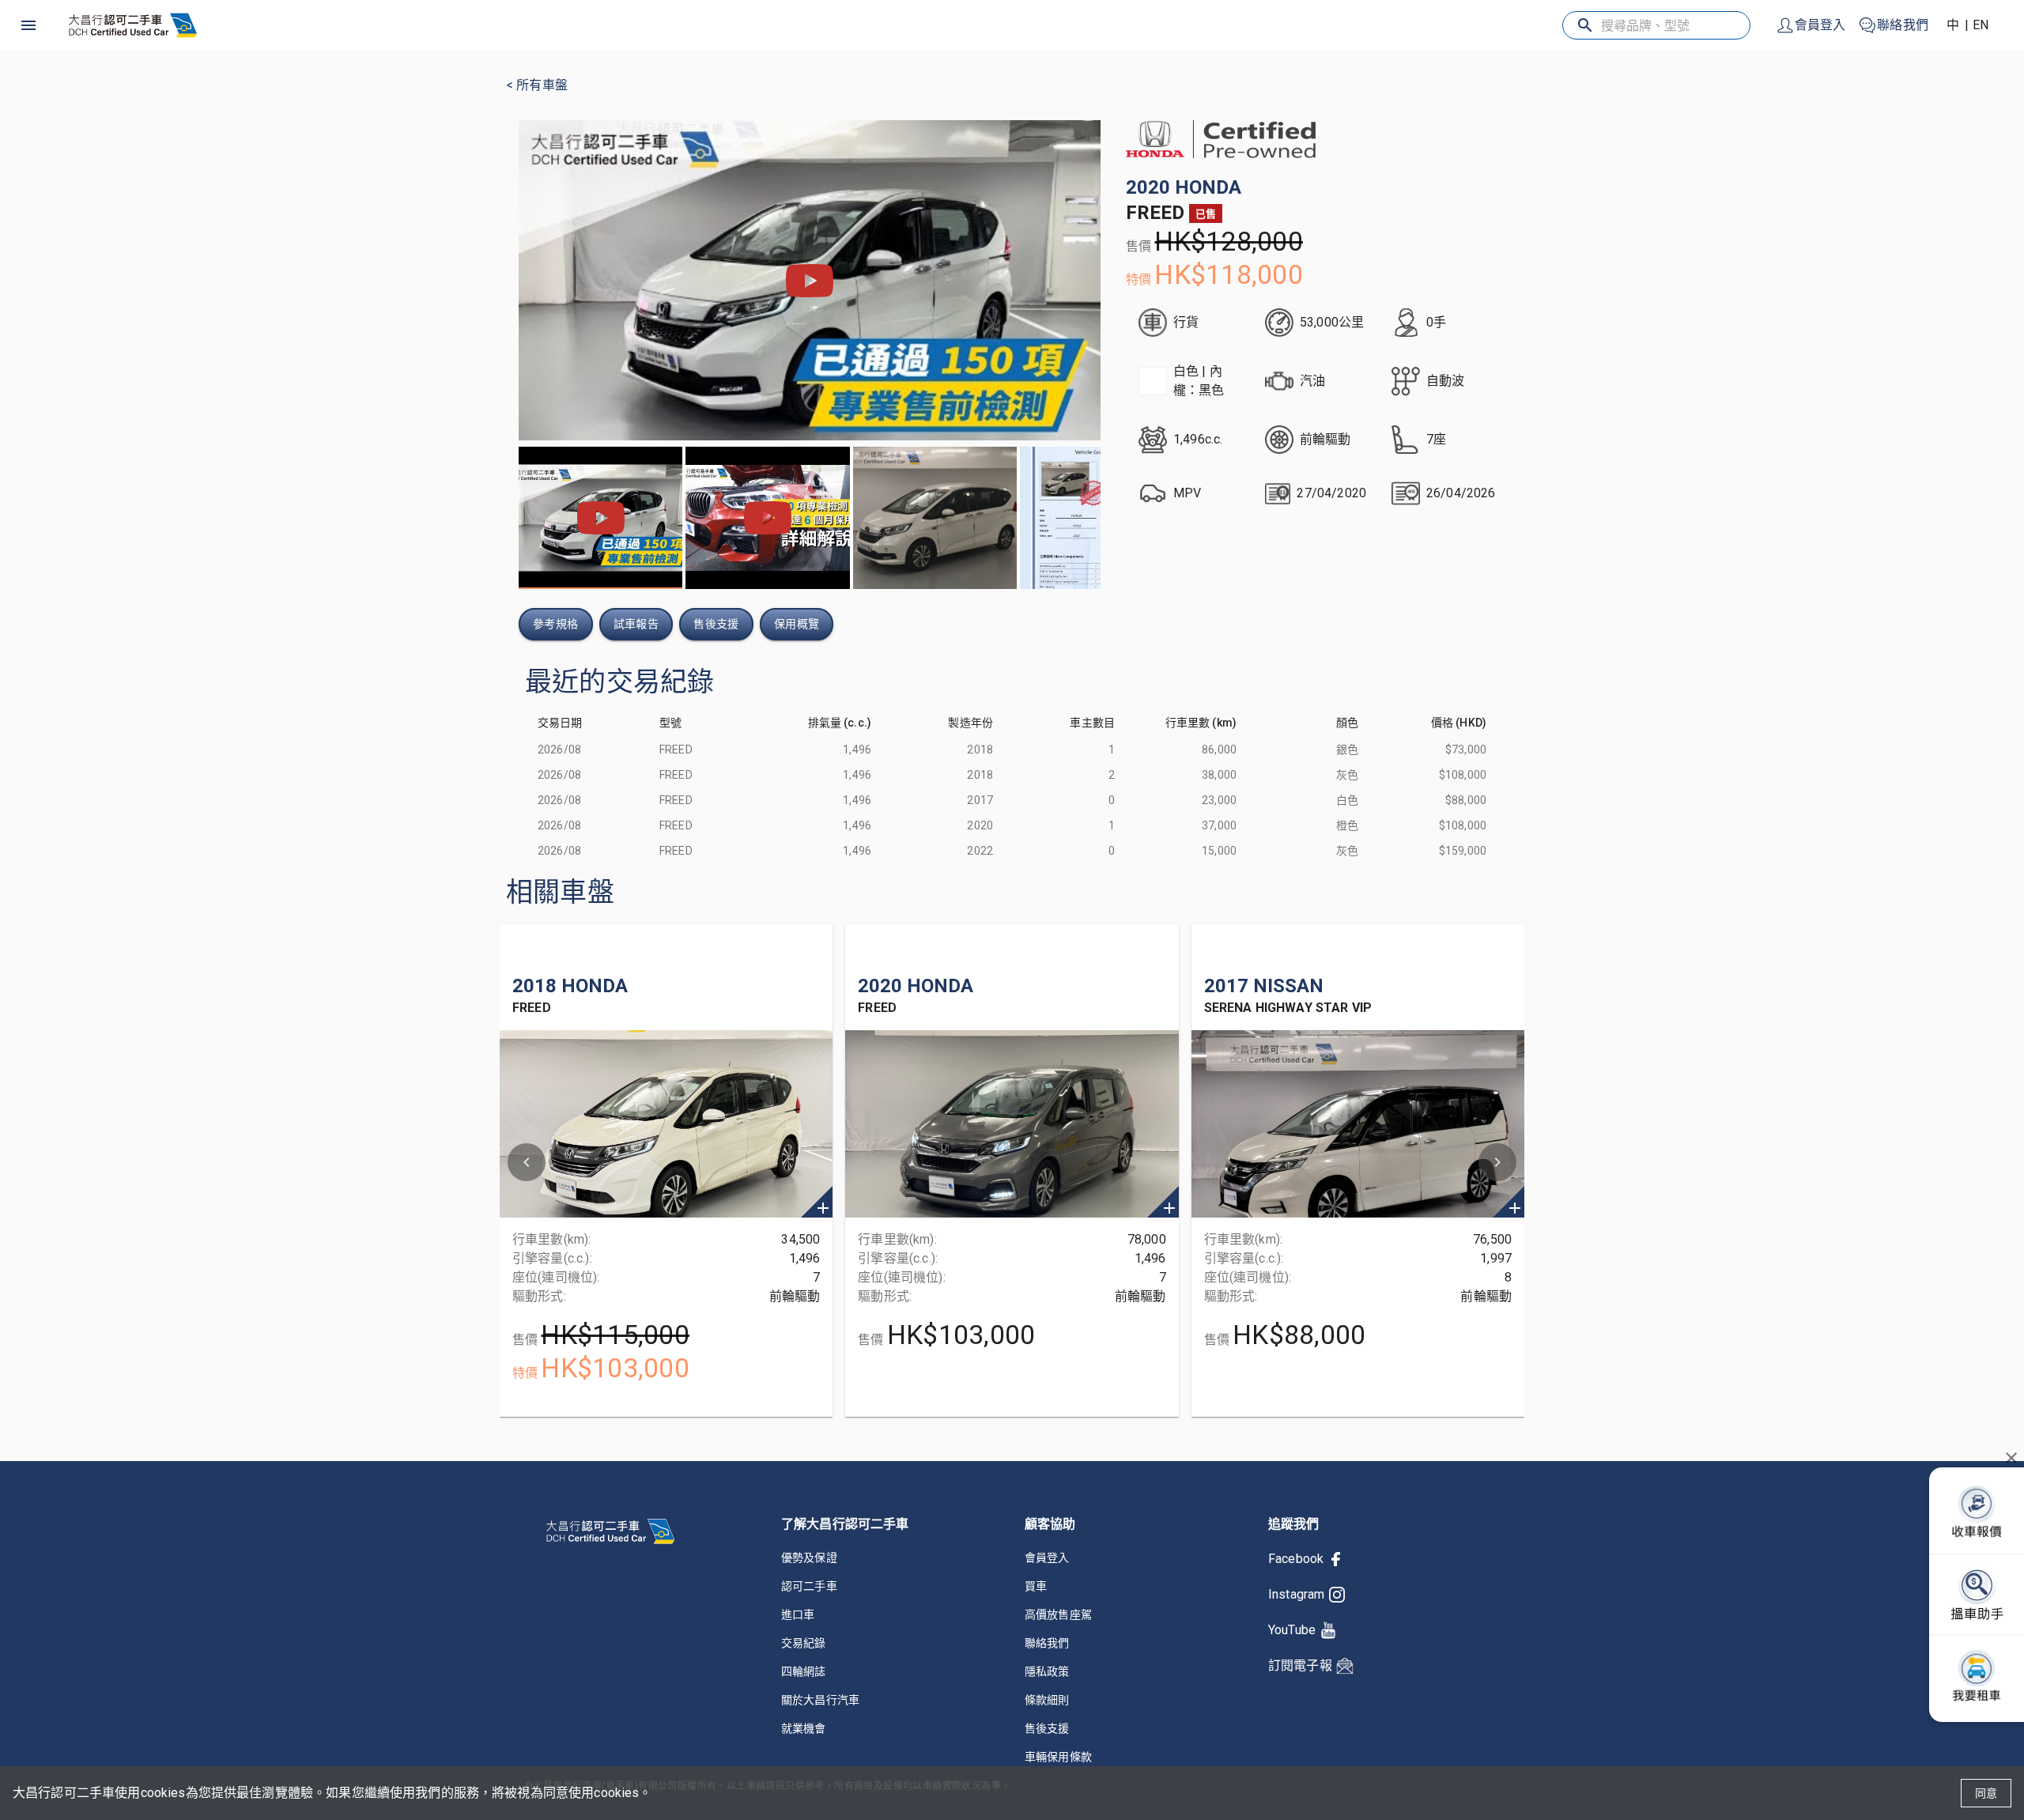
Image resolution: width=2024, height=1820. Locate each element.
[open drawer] (28, 25)
